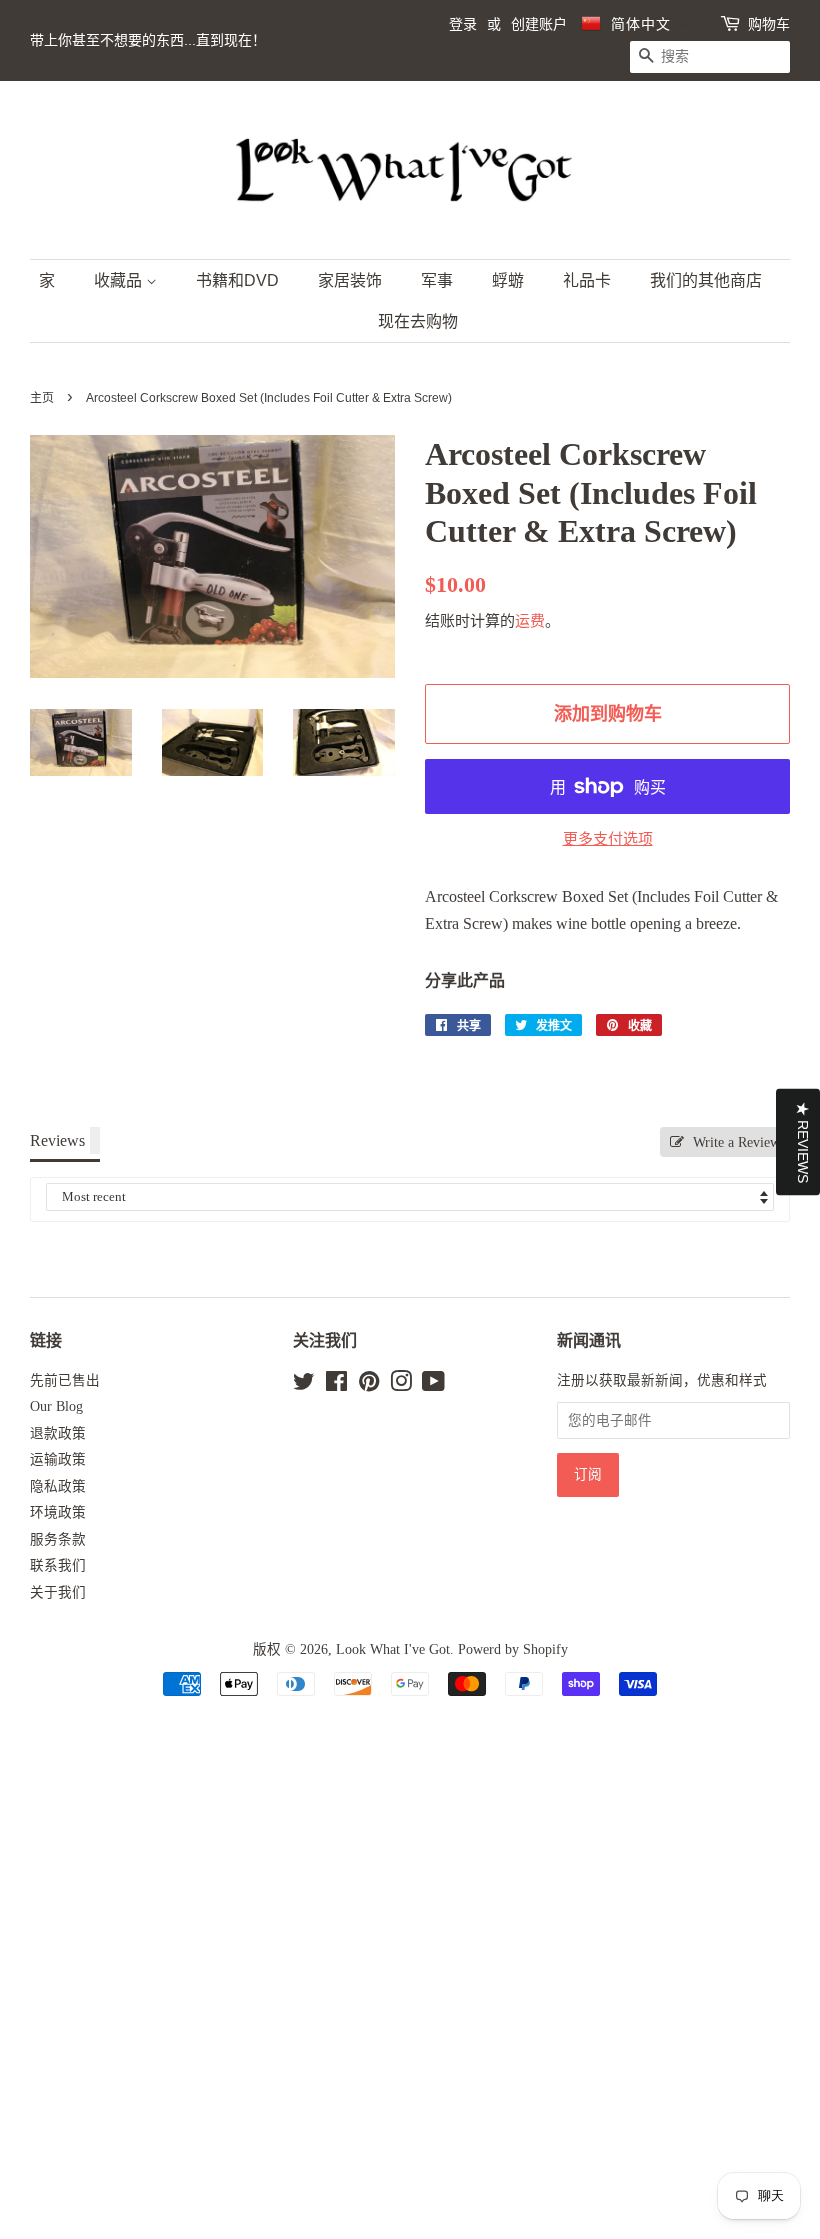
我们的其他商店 (706, 280)
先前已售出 (65, 1380)
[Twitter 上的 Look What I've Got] (304, 1385)
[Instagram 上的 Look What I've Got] (401, 1385)
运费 (530, 621)
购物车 (769, 24)
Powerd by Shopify (513, 1649)
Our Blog (56, 1406)
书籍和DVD (237, 280)
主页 (42, 398)
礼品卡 (587, 280)
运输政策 (58, 1459)
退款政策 (58, 1433)
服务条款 (58, 1539)
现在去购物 (418, 321)
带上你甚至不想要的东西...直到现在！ (148, 40)
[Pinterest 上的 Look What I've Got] (369, 1385)
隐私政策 (58, 1486)
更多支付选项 (608, 839)
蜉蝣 (508, 280)
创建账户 (539, 24)
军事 (437, 280)
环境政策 (58, 1512)
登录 (463, 24)
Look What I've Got (393, 1649)
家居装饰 (350, 280)
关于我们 (58, 1592)
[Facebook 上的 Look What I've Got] (336, 1385)
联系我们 (58, 1565)
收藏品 (120, 280)
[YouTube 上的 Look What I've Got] (433, 1385)
